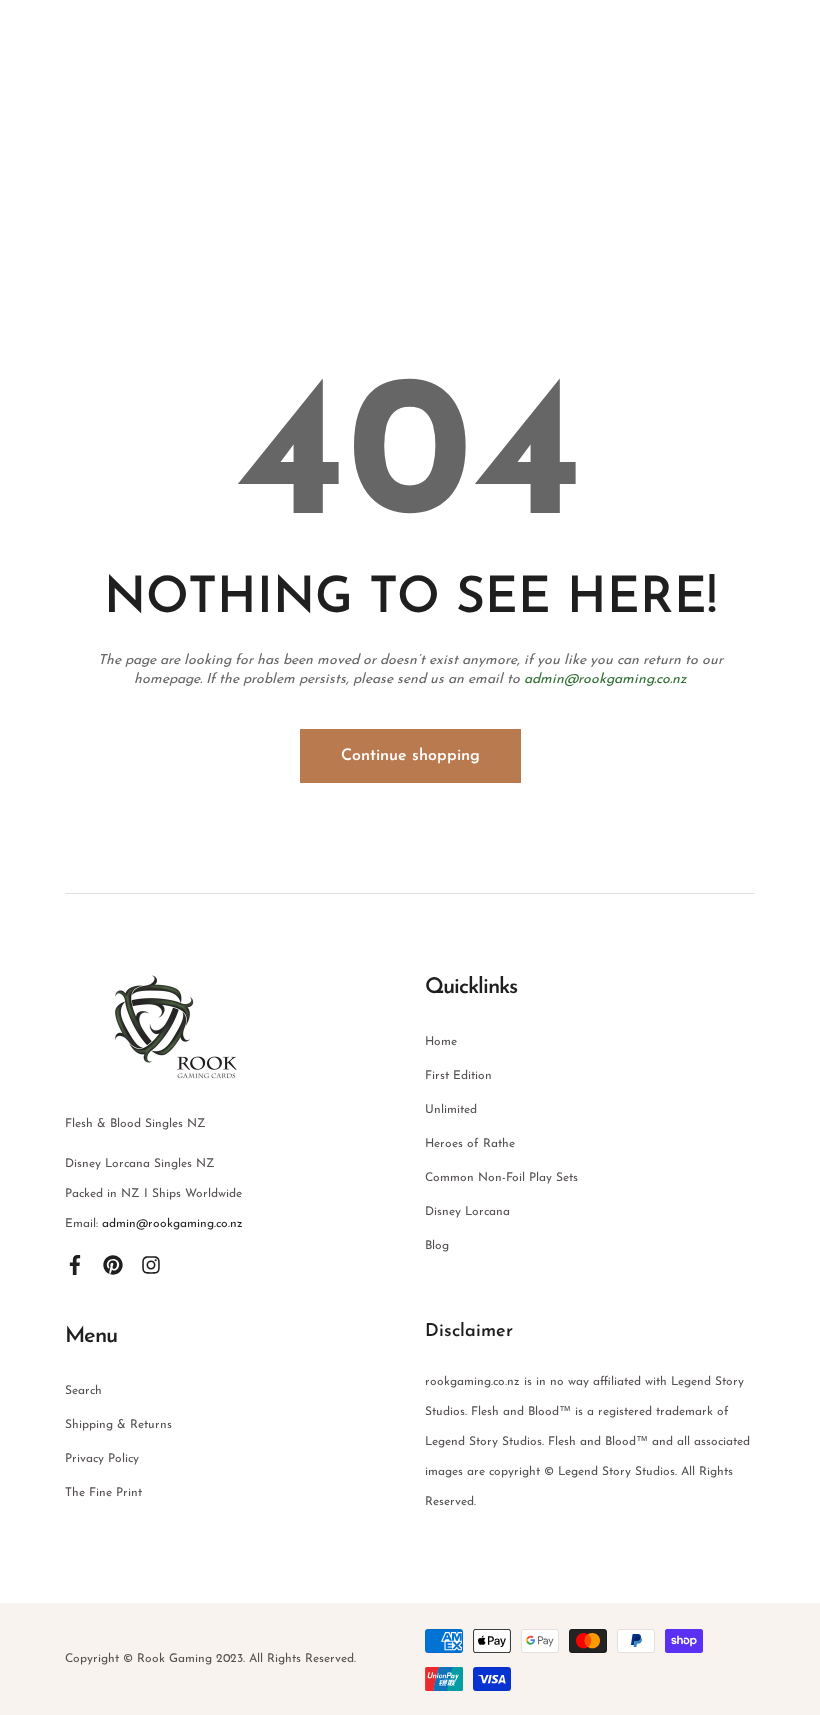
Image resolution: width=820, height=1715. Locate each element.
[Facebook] (75, 1264)
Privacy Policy (102, 1459)
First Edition (458, 1076)
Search (83, 1391)
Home (441, 1042)
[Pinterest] (113, 1264)
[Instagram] (151, 1264)
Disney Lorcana (467, 1212)
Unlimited (451, 1110)
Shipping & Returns (118, 1425)
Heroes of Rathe (470, 1144)
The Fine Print (103, 1493)
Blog (437, 1246)
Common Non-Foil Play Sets (501, 1178)
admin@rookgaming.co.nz (605, 679)
